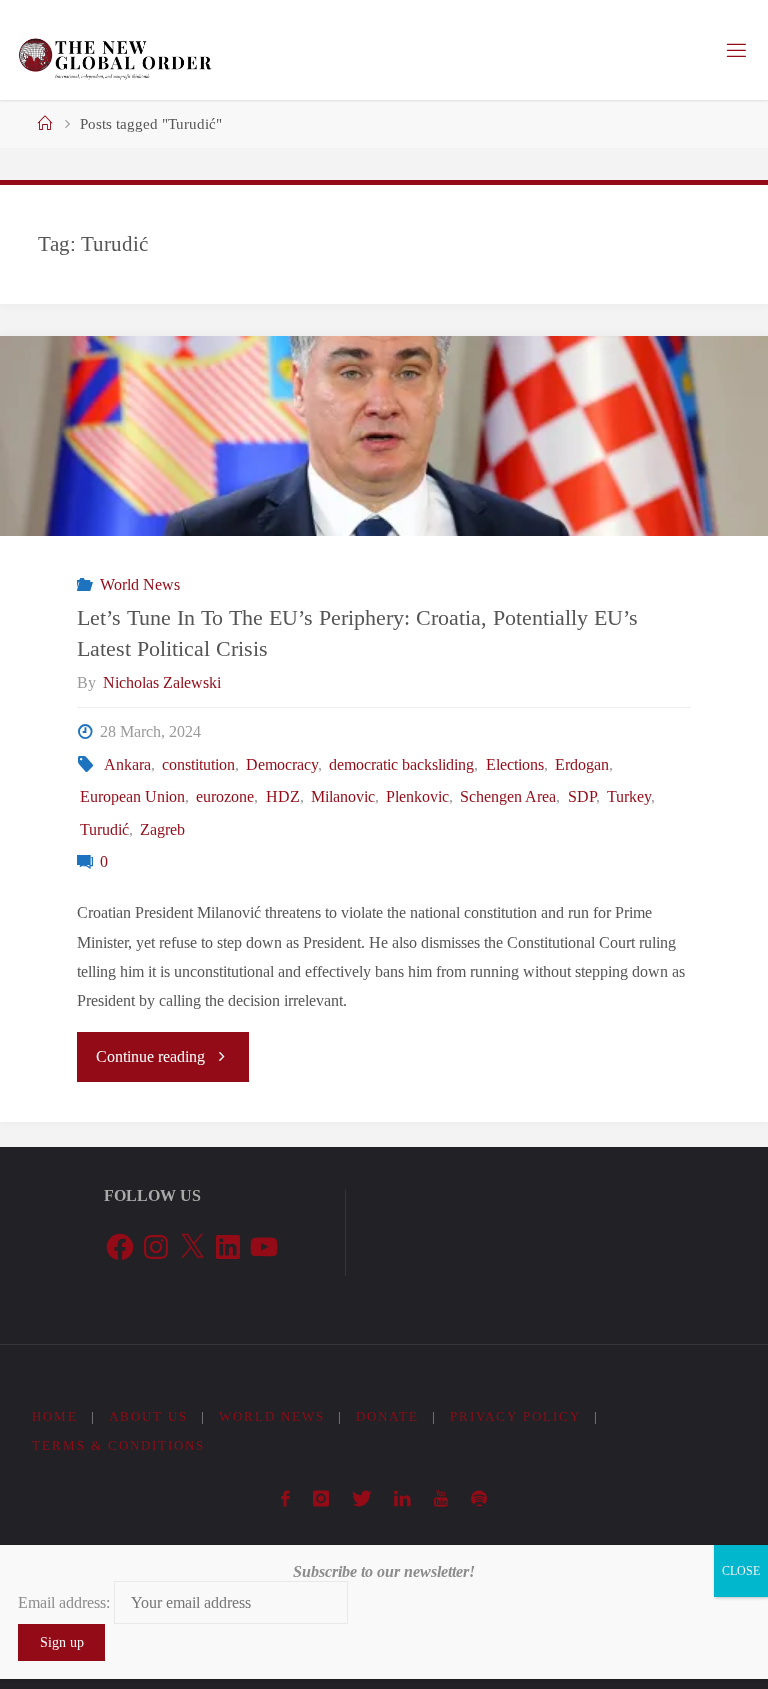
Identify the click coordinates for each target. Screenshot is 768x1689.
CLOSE (741, 1571)
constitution (198, 765)
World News (139, 585)
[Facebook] (286, 1499)
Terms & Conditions (118, 1445)
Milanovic (343, 797)
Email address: (66, 1602)
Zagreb (162, 830)
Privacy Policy (515, 1416)
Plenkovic (417, 797)
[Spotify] (478, 1499)
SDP (581, 797)
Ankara (127, 765)
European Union (132, 797)
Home (55, 1416)
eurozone (225, 797)
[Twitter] (361, 1499)
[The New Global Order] (114, 50)
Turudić (104, 830)
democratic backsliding (401, 765)
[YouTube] (441, 1499)
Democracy (282, 765)
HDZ (282, 797)
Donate (387, 1416)
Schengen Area (508, 797)
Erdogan (582, 765)
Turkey (629, 797)
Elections (514, 765)
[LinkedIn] (403, 1499)
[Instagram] (321, 1499)
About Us (148, 1416)
